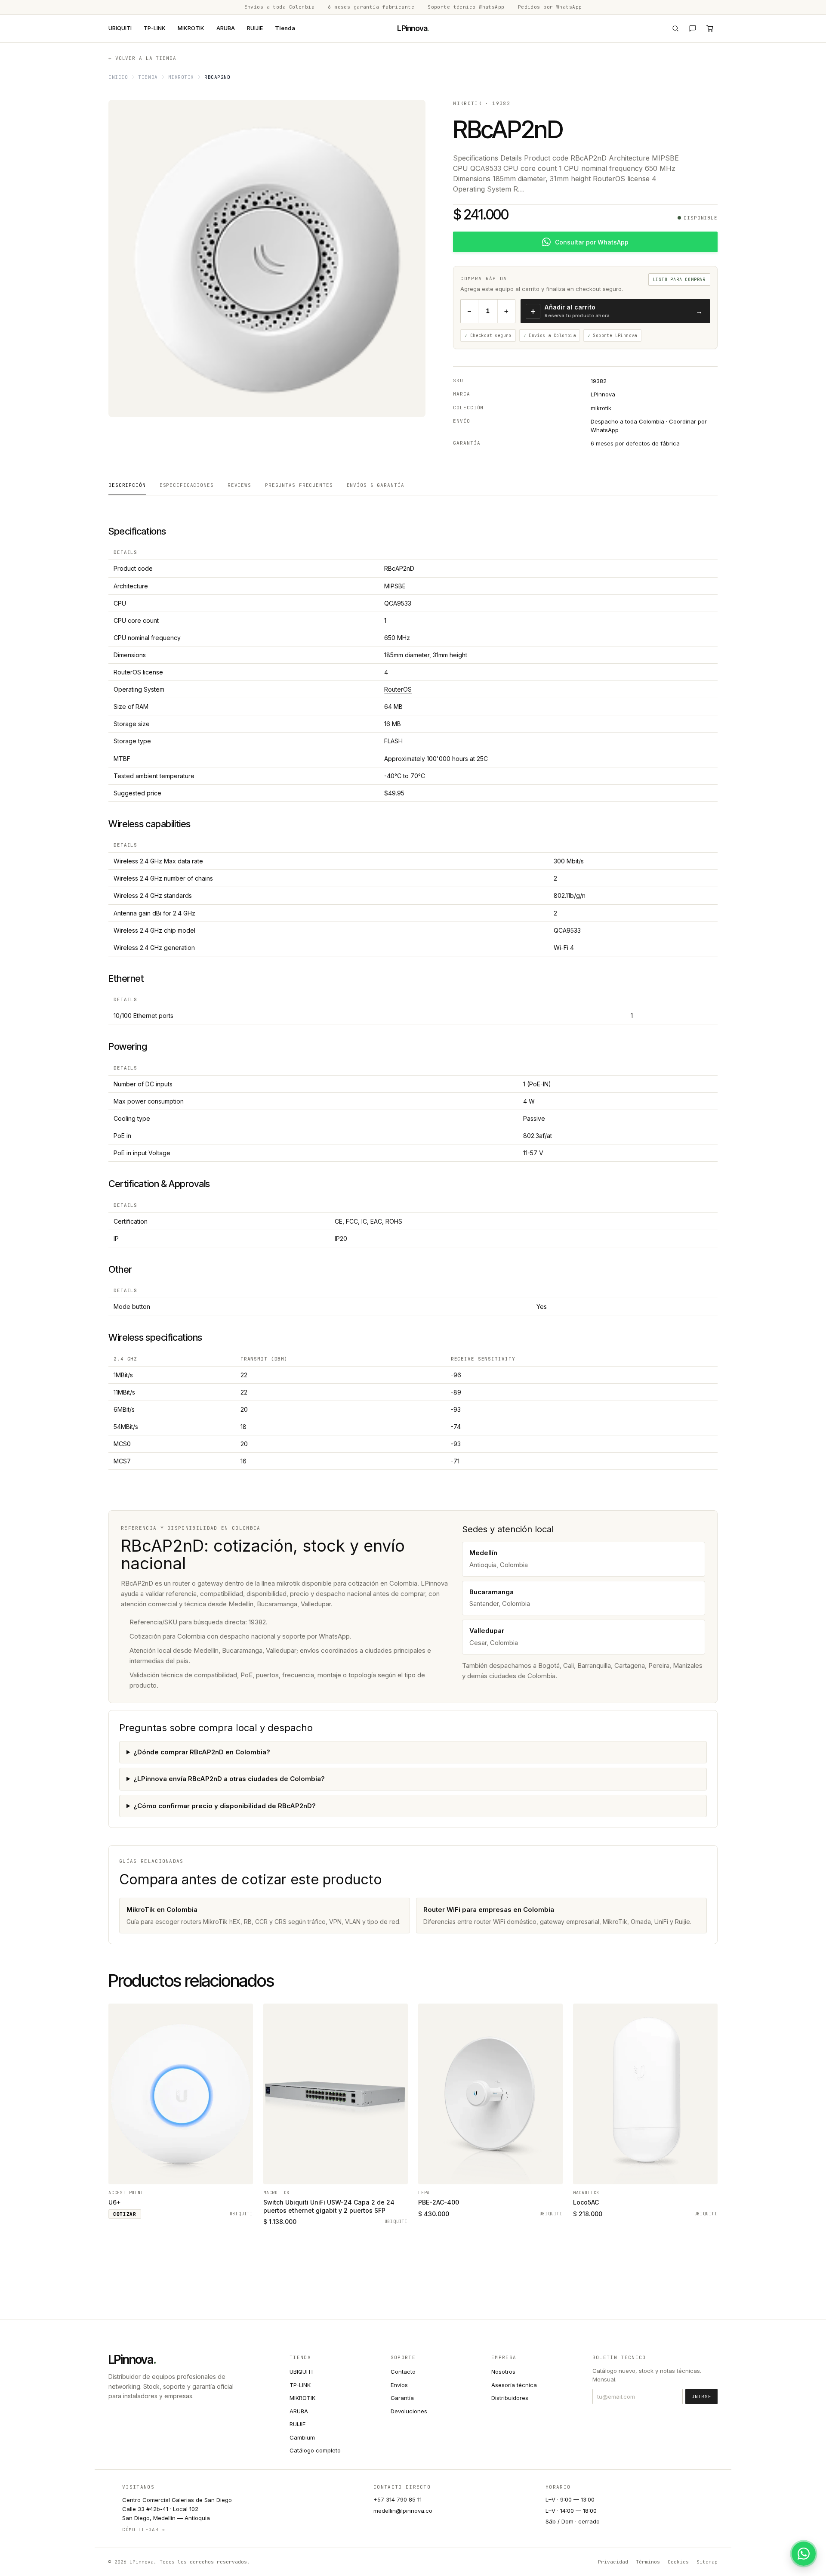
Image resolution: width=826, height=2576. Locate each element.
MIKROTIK (191, 28)
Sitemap (707, 2562)
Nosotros (503, 2372)
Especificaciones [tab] (187, 485)
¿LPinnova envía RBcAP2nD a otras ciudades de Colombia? (229, 1779)
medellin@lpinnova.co (403, 2511)
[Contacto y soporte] (693, 28)
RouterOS (398, 689)
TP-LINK (155, 28)
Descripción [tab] (127, 485)
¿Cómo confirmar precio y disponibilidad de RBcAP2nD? (225, 1806)
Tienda (285, 28)
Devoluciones (409, 2411)
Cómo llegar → (144, 2530)
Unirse (701, 2397)
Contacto (403, 2372)
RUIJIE (255, 28)
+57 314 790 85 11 (398, 2499)
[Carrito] (710, 28)
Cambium (302, 2437)
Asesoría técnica (514, 2385)
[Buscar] (675, 28)
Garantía (402, 2398)
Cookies (678, 2562)
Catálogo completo (315, 2450)
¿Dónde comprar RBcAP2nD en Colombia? (202, 1752)
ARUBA (226, 28)
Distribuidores (510, 2398)
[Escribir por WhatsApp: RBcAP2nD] (804, 2554)
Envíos (399, 2385)
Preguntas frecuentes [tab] (299, 485)
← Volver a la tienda (142, 58)
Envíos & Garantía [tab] (376, 485)
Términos (648, 2562)
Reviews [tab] (239, 485)
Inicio (118, 77)
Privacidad (613, 2562)
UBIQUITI (120, 28)
